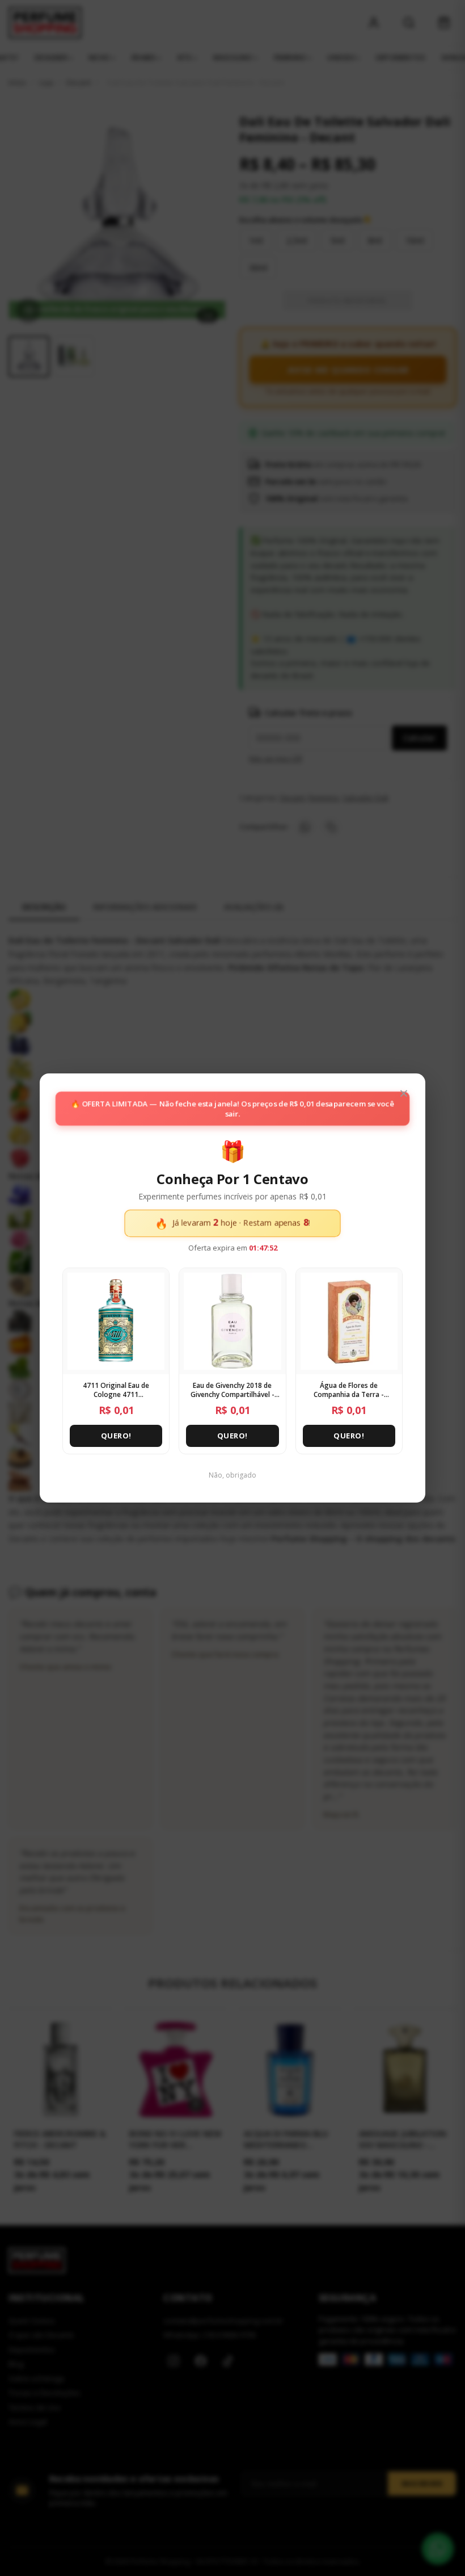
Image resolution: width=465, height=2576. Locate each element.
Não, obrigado (232, 1475)
